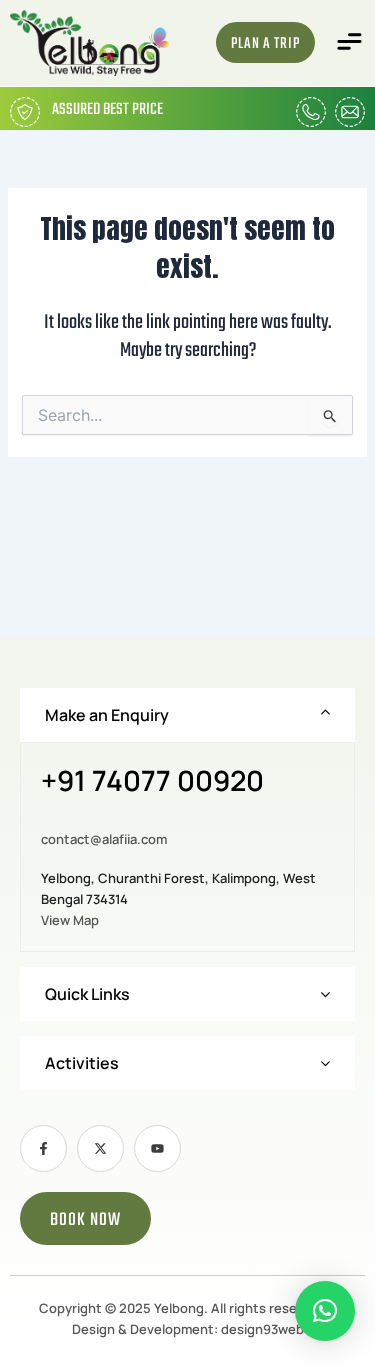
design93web (262, 1329)
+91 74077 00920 (152, 782)
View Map (70, 920)
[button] (350, 42)
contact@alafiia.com (104, 839)
